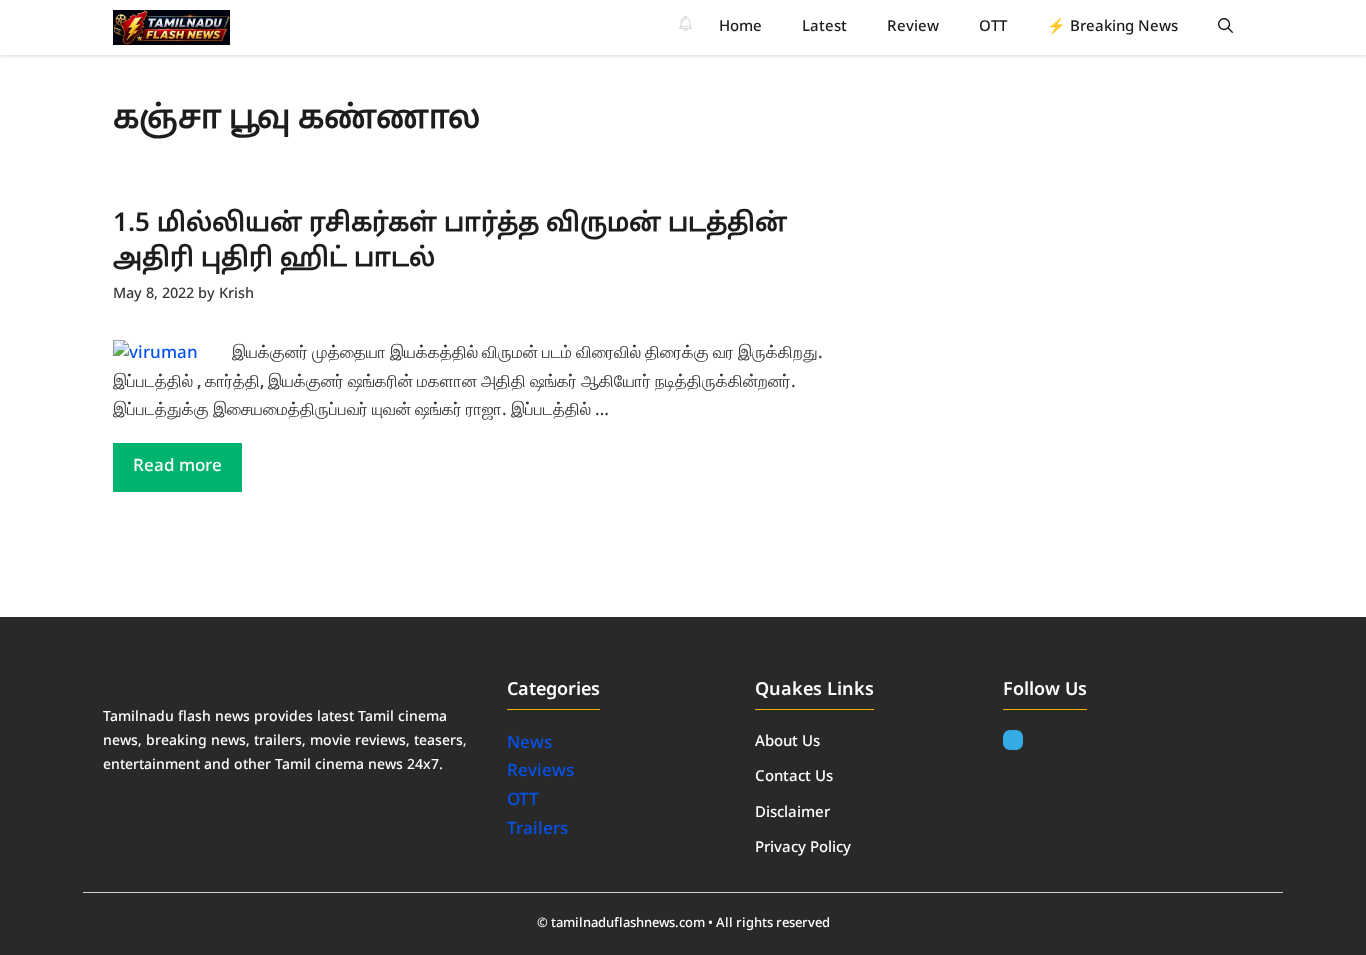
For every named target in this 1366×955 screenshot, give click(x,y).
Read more (177, 466)
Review (913, 27)
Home (740, 27)
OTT (993, 27)
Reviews (540, 771)
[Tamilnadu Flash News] (171, 27)
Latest (824, 27)
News (531, 743)
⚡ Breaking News (1112, 27)
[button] (1225, 27)
